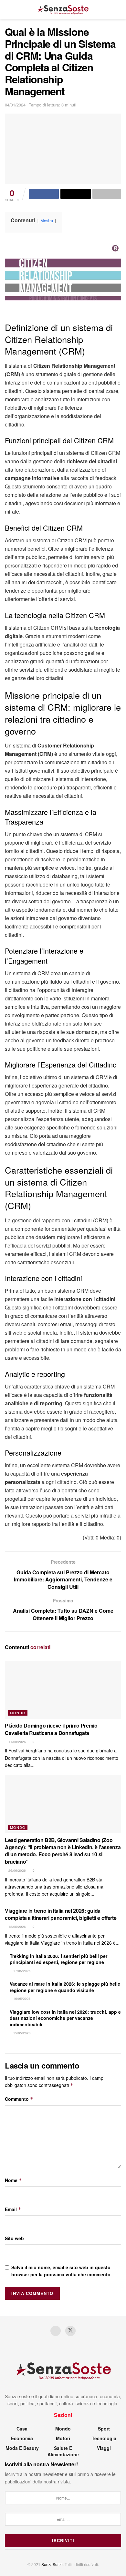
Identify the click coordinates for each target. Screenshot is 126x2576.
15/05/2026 (21, 2033)
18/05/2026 (17, 1927)
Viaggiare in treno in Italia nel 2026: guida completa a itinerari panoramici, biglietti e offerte (61, 1914)
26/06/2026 (17, 1870)
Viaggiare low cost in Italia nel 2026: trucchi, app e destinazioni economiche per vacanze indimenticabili (65, 2018)
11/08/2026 (17, 1742)
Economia (22, 2438)
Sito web (14, 2238)
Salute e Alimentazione (63, 2451)
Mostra (47, 221)
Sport (104, 2429)
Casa (22, 2429)
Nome (13, 2180)
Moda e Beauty (22, 2448)
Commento (19, 2099)
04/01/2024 (15, 105)
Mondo (18, 1713)
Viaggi (104, 2448)
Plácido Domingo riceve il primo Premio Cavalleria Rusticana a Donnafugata (51, 1729)
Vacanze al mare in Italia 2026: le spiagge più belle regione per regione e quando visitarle (65, 1987)
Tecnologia (104, 2438)
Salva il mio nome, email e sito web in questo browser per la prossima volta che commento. (62, 2271)
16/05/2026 (21, 1999)
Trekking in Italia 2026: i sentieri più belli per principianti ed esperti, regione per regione (58, 1959)
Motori (63, 2438)
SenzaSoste (52, 2564)
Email (13, 2209)
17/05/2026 (21, 1971)
